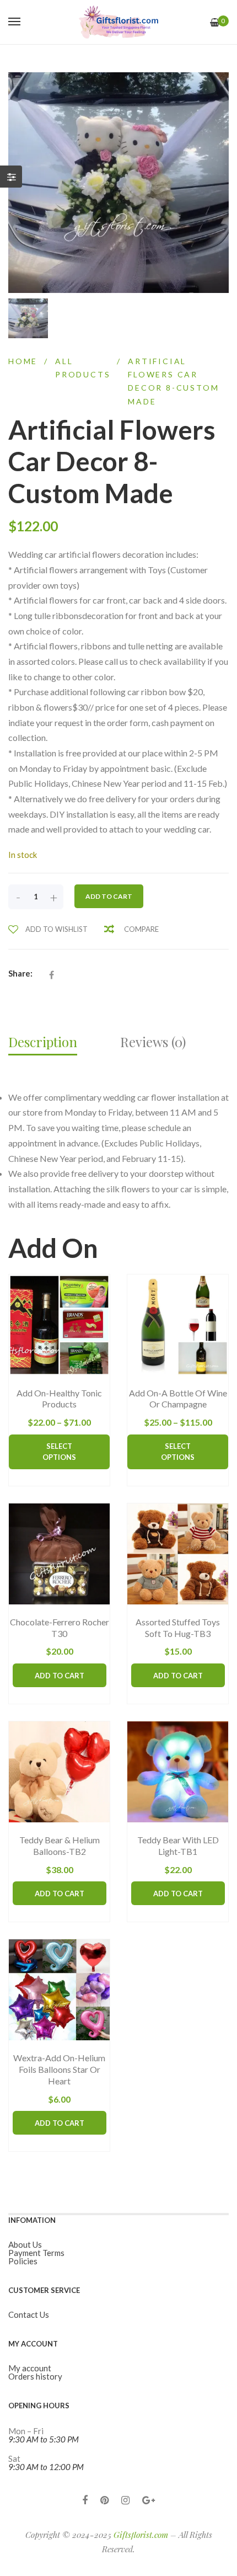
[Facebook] (85, 2500)
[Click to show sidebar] (11, 177)
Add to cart (109, 896)
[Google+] (149, 2500)
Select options (59, 1452)
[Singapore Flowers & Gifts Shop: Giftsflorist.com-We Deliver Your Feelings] (118, 22)
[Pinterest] (104, 2500)
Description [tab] (43, 1042)
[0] (215, 22)
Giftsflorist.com (141, 2535)
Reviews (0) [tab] (153, 1042)
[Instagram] (125, 2500)
